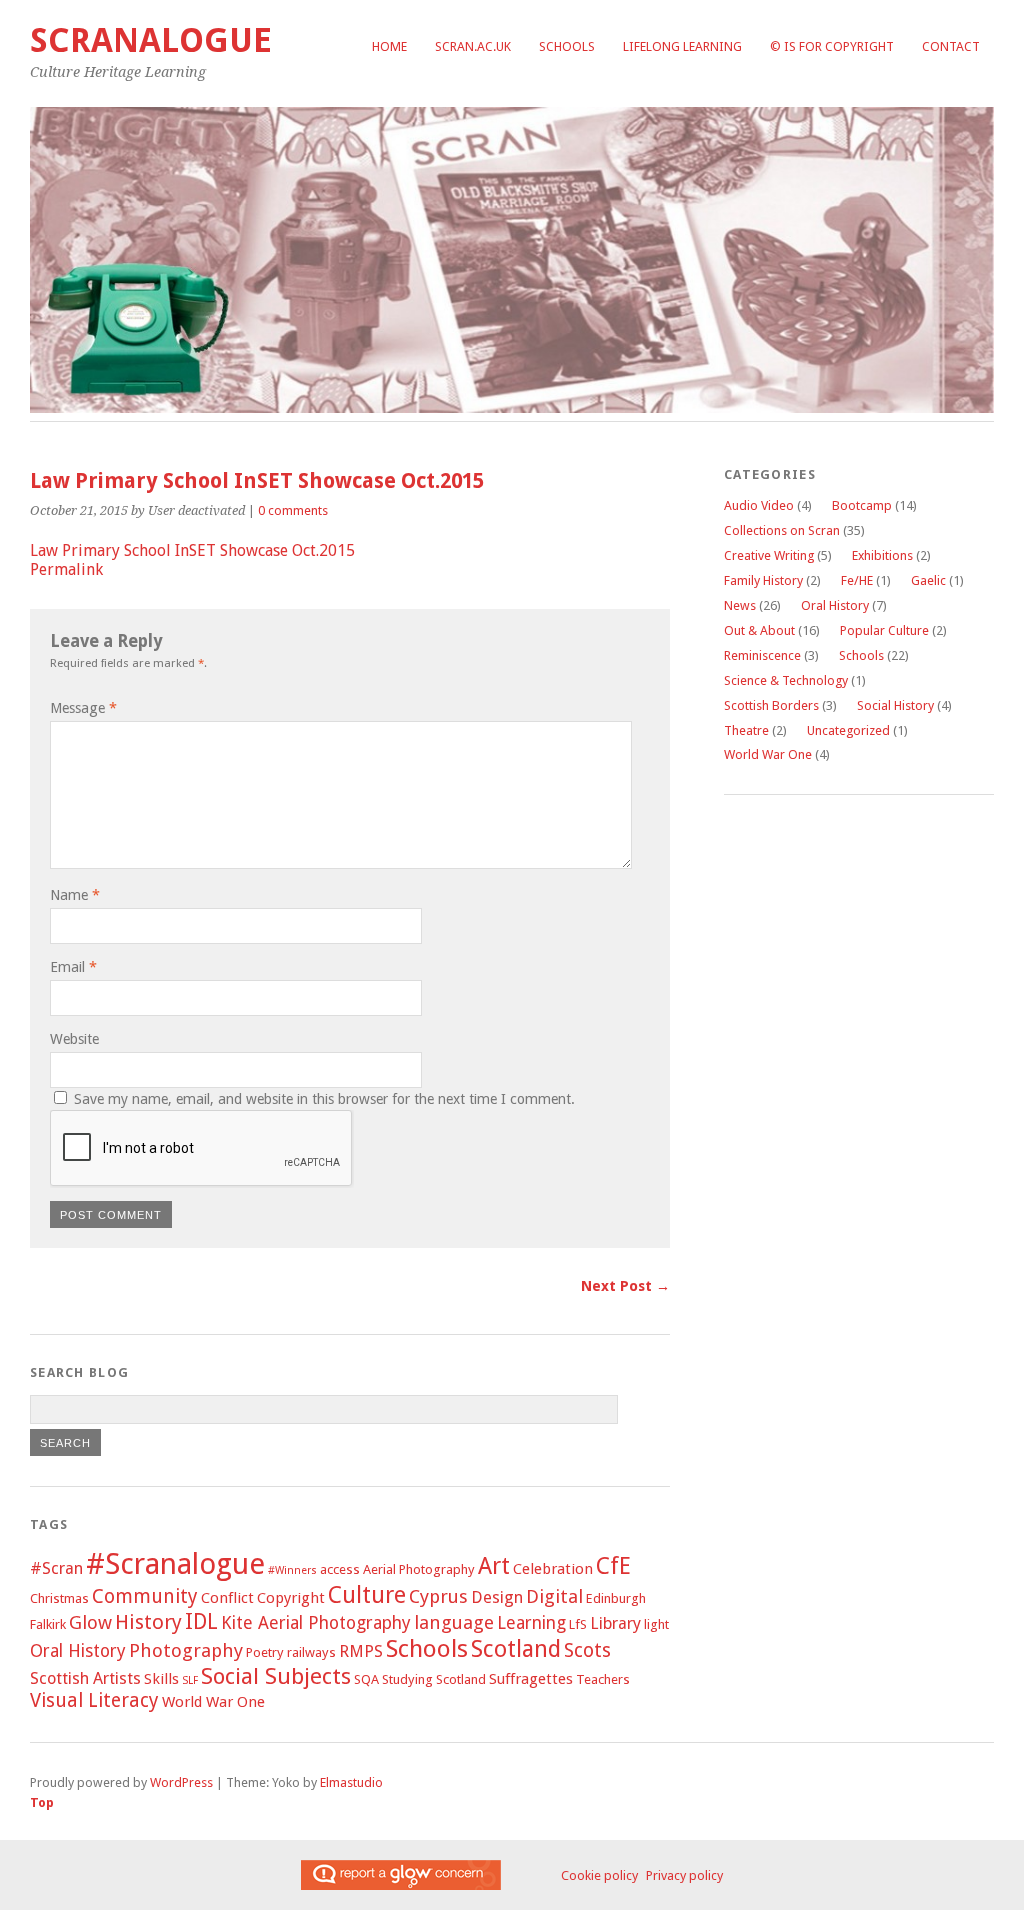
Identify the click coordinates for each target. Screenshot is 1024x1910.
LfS (578, 1624)
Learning (531, 1622)
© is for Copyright (832, 46)
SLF (190, 1680)
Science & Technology (786, 680)
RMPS (361, 1651)
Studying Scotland (434, 1679)
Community (145, 1596)
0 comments (293, 510)
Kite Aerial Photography (316, 1622)
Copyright (291, 1598)
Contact (951, 46)
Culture (367, 1595)
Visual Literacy (94, 1700)
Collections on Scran (782, 530)
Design (497, 1597)
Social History (895, 705)
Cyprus (438, 1597)
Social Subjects (276, 1676)
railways (311, 1652)
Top (42, 1802)
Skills (161, 1679)
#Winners (292, 1570)
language (454, 1623)
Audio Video (759, 505)
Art (494, 1566)
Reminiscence (762, 655)
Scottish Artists (85, 1678)
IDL (201, 1621)
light (656, 1624)
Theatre (746, 730)
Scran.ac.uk (473, 46)
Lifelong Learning (682, 46)
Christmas (59, 1598)
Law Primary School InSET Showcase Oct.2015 (192, 550)
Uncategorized (848, 730)
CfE (613, 1566)
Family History (763, 580)
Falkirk (48, 1624)
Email (73, 967)
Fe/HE (857, 580)
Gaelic (928, 580)
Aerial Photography (419, 1569)
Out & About (759, 630)
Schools (567, 46)
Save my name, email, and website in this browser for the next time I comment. (324, 1099)
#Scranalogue (175, 1564)
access (340, 1569)
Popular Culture (884, 630)
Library (615, 1623)
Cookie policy (599, 1875)
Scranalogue (151, 40)
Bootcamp (862, 505)
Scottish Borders (771, 705)
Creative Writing (769, 555)
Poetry (265, 1652)
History (148, 1622)
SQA (366, 1679)
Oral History (78, 1650)
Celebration (553, 1569)
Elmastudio (351, 1782)
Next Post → (625, 1286)
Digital (554, 1597)
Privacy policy (684, 1875)
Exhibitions (882, 555)
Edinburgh (616, 1598)
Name (75, 895)
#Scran (56, 1568)
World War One (213, 1702)
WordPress (181, 1782)
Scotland (516, 1649)
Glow (90, 1623)
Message (83, 708)
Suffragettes (531, 1679)
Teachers (603, 1679)
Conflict (227, 1598)
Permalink (66, 569)
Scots (587, 1650)
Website (74, 1039)
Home (389, 46)
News (740, 605)
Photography (186, 1651)
